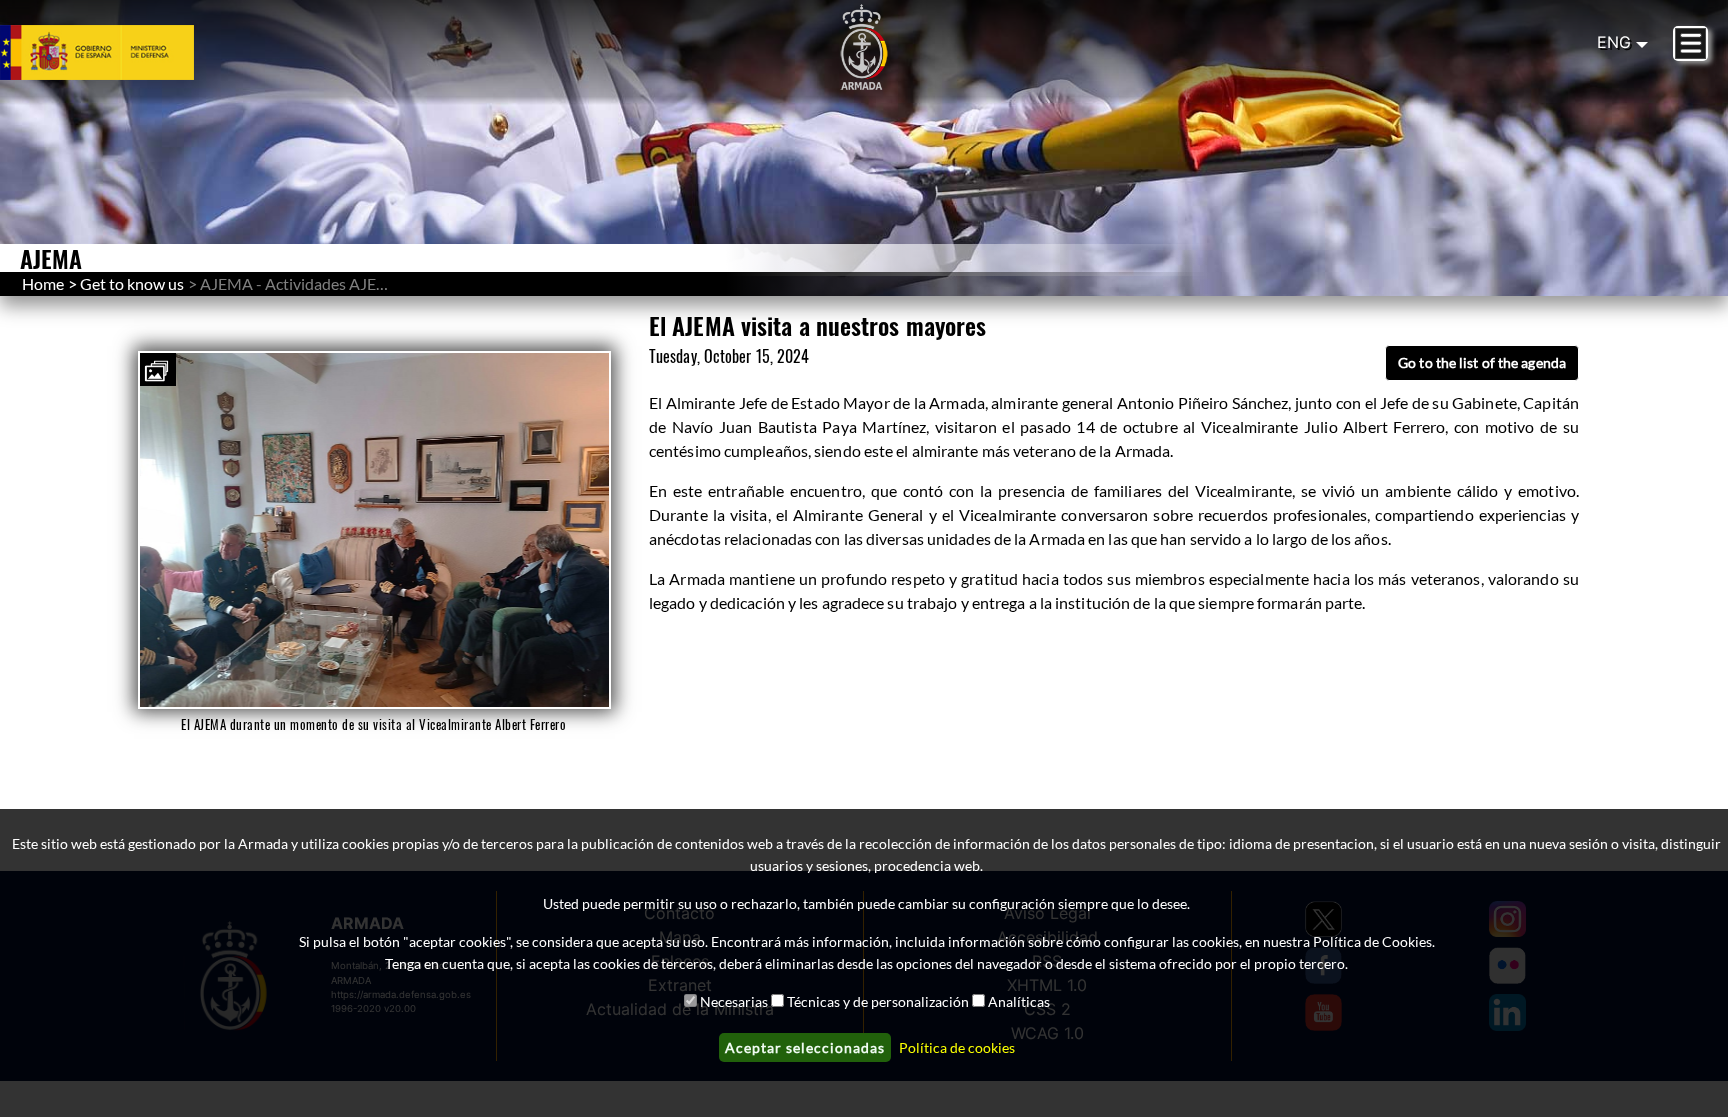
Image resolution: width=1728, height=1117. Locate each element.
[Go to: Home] (864, 48)
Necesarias (734, 1001)
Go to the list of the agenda (1482, 362)
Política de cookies (957, 1047)
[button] (158, 369)
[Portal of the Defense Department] (121, 52)
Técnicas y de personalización (878, 1001)
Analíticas (1019, 1001)
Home (43, 283)
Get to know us (132, 283)
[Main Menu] (1690, 43)
